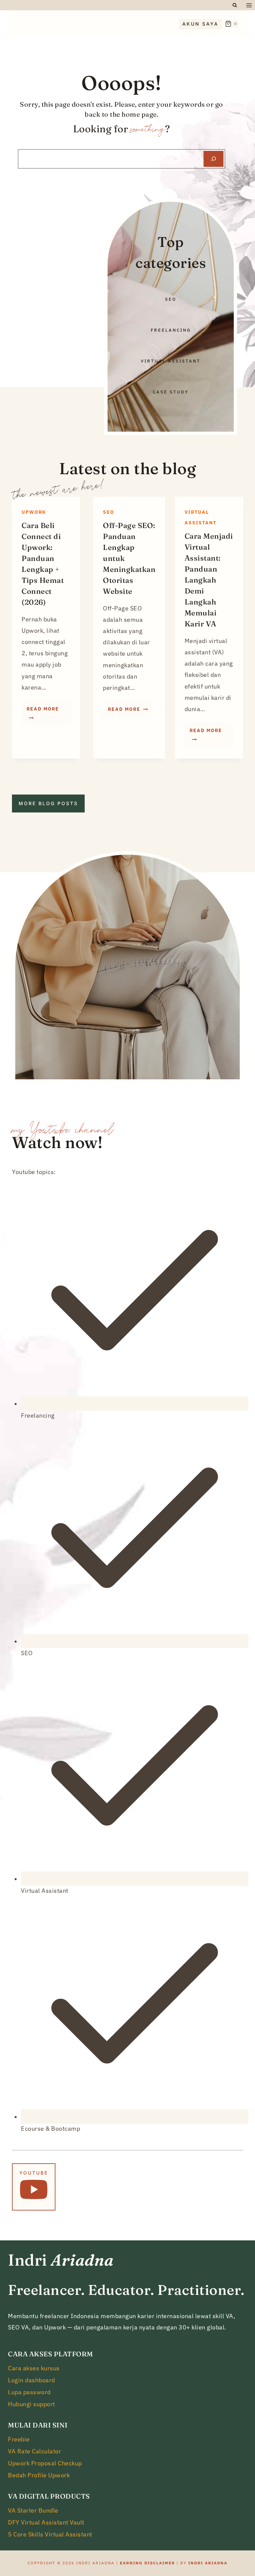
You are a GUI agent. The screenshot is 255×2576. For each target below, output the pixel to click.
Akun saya (200, 24)
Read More (48, 715)
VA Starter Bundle (33, 2510)
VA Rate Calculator (35, 2451)
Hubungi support (32, 2404)
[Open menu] (249, 5)
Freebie (19, 2439)
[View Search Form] (235, 5)
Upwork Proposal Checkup (45, 2463)
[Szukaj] (213, 159)
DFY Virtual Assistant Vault (46, 2522)
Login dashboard (32, 2380)
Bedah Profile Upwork (39, 2475)
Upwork (34, 512)
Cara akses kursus (34, 2368)
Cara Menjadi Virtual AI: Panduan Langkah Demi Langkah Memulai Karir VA (209, 580)
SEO (109, 512)
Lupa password (29, 2392)
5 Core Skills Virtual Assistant (50, 2534)
